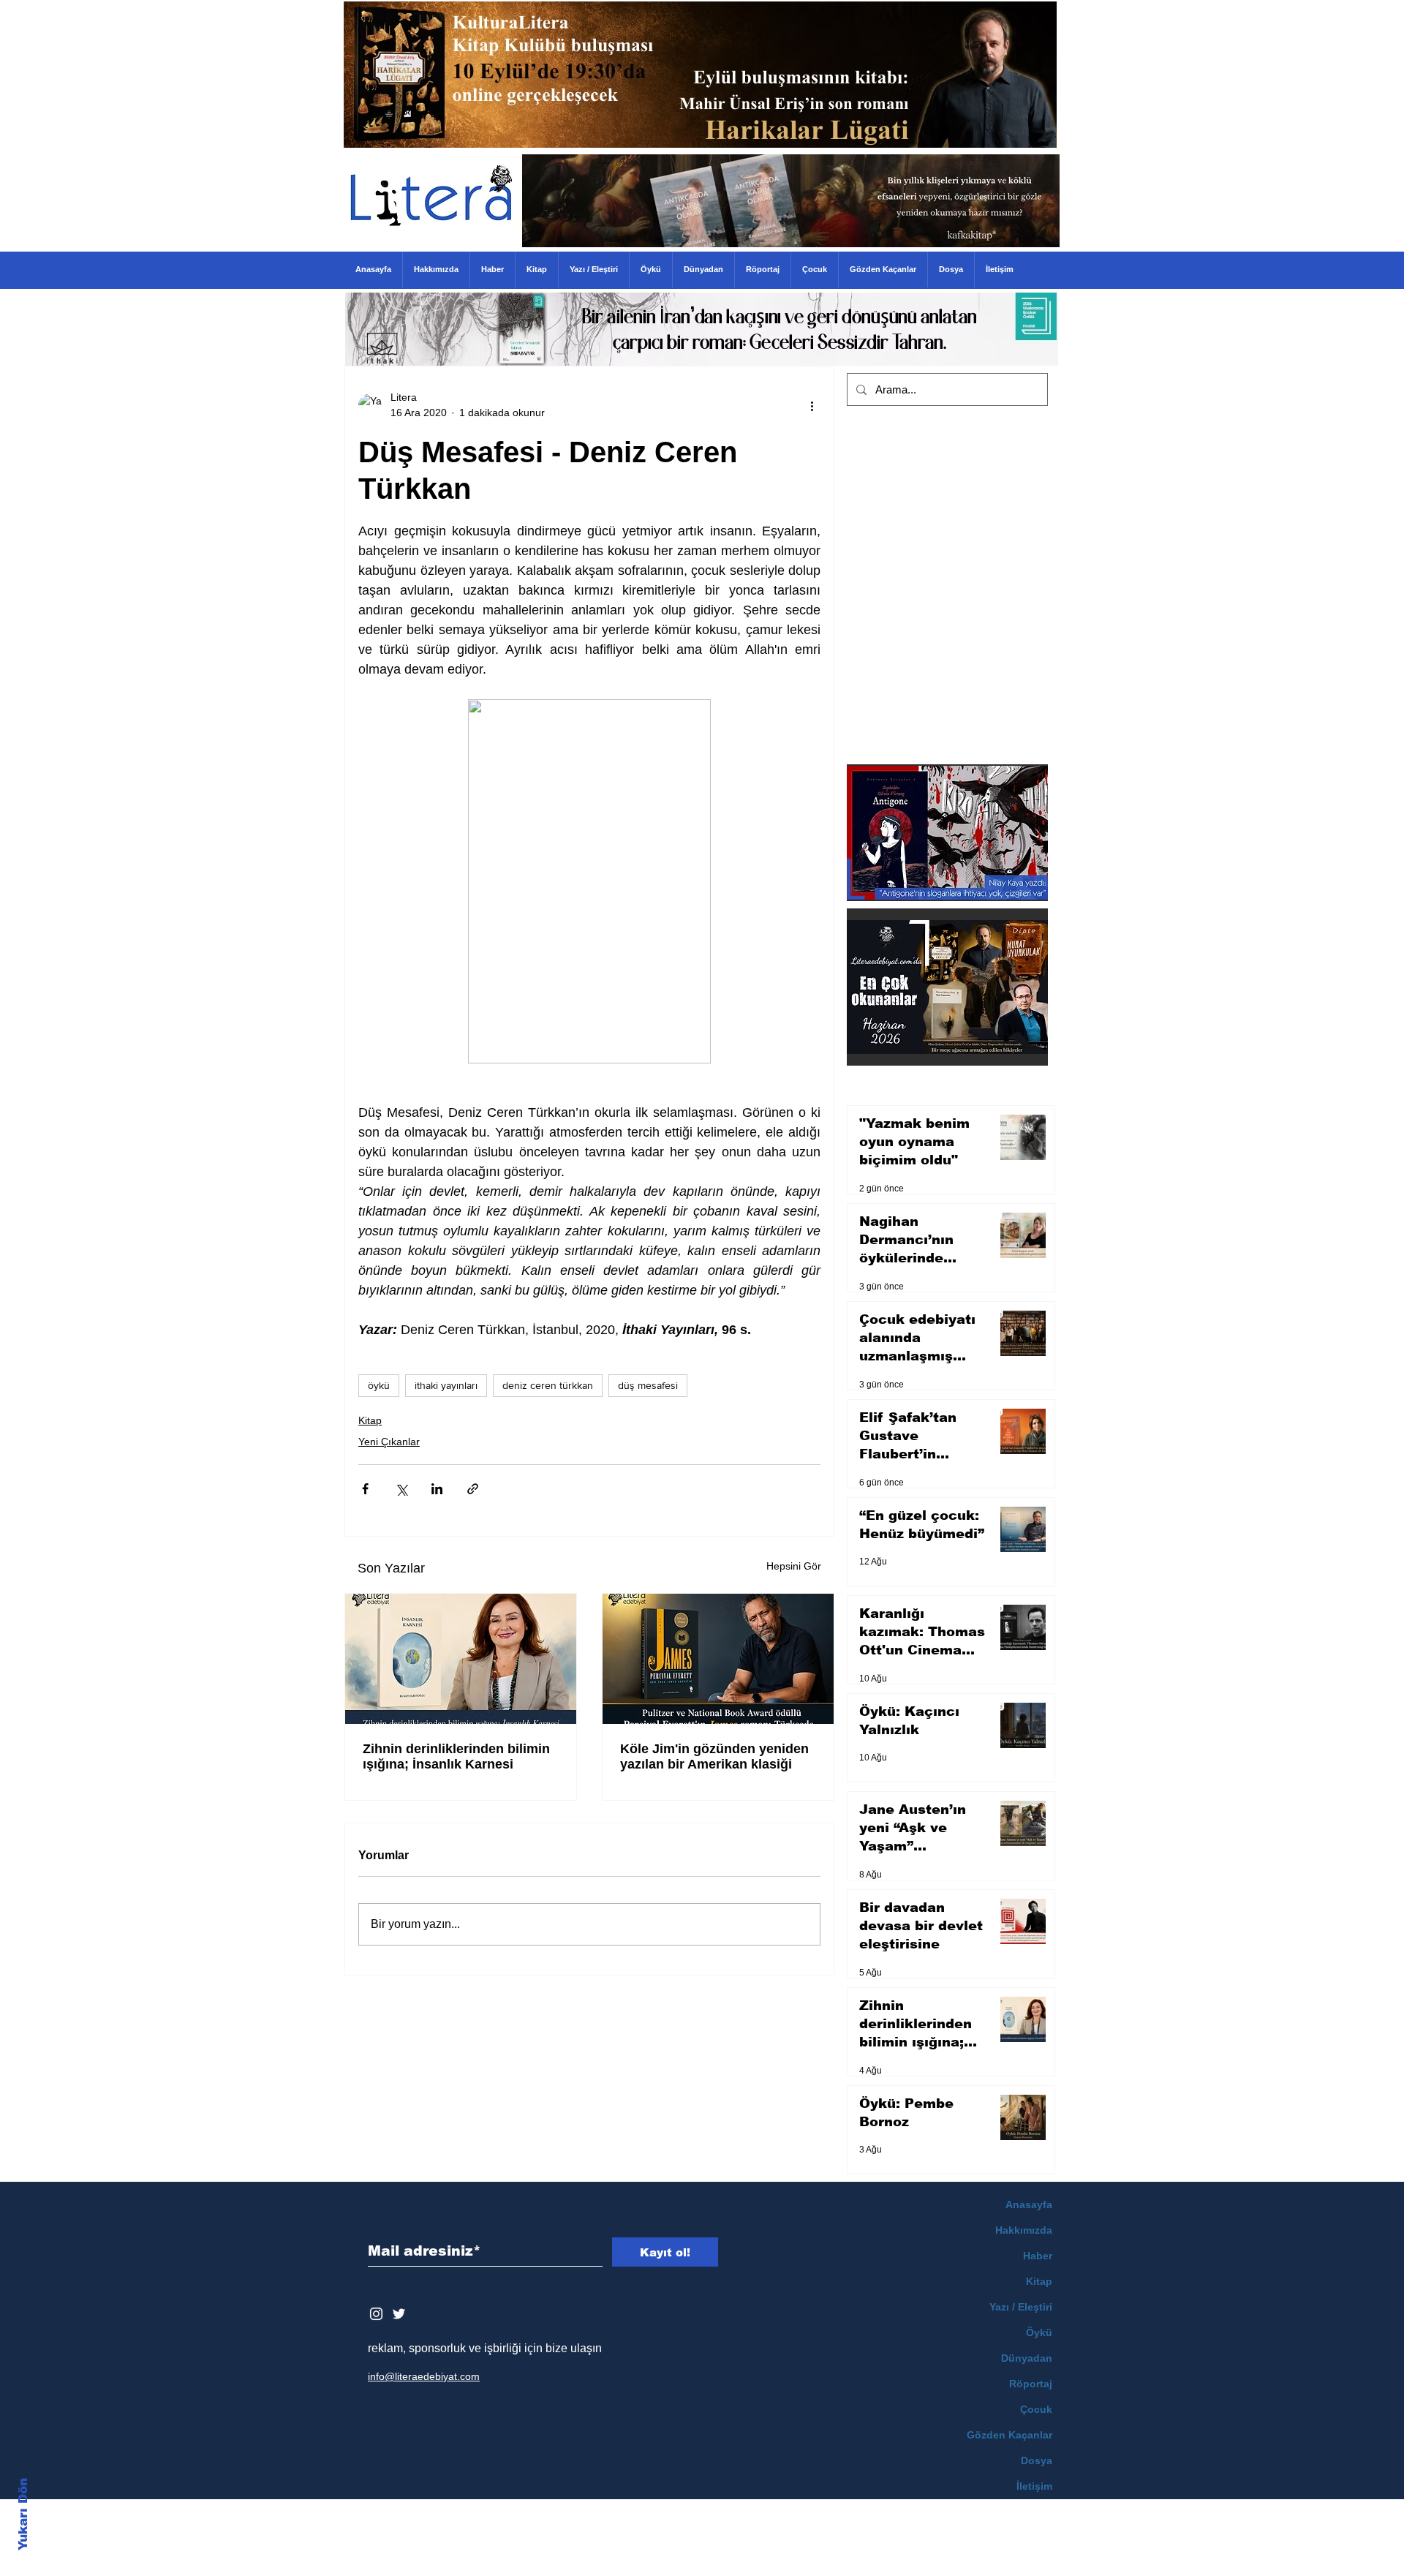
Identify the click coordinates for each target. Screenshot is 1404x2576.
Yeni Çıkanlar (389, 1442)
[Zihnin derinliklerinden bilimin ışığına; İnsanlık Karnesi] (461, 1659)
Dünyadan (1027, 2358)
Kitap (370, 1420)
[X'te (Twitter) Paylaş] (401, 1489)
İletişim (1034, 2486)
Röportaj (1031, 2384)
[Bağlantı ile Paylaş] (473, 1489)
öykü (379, 1385)
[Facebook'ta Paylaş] (365, 1489)
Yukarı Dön (23, 2514)
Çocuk (1036, 2409)
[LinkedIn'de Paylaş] (437, 1489)
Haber (1038, 2256)
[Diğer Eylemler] (812, 405)
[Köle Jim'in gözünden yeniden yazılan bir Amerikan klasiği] (718, 1659)
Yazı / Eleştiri (1021, 2307)
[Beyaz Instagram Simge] (376, 2314)
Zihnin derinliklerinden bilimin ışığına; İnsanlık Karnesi (456, 1756)
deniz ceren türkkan (548, 1385)
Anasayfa (1029, 2204)
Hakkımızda (1024, 2230)
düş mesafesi (648, 1385)
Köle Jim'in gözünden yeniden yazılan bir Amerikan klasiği (714, 1756)
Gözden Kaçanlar (1009, 2435)
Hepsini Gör (794, 1566)
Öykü (1039, 2332)
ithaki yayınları (446, 1385)
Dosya (1037, 2460)
